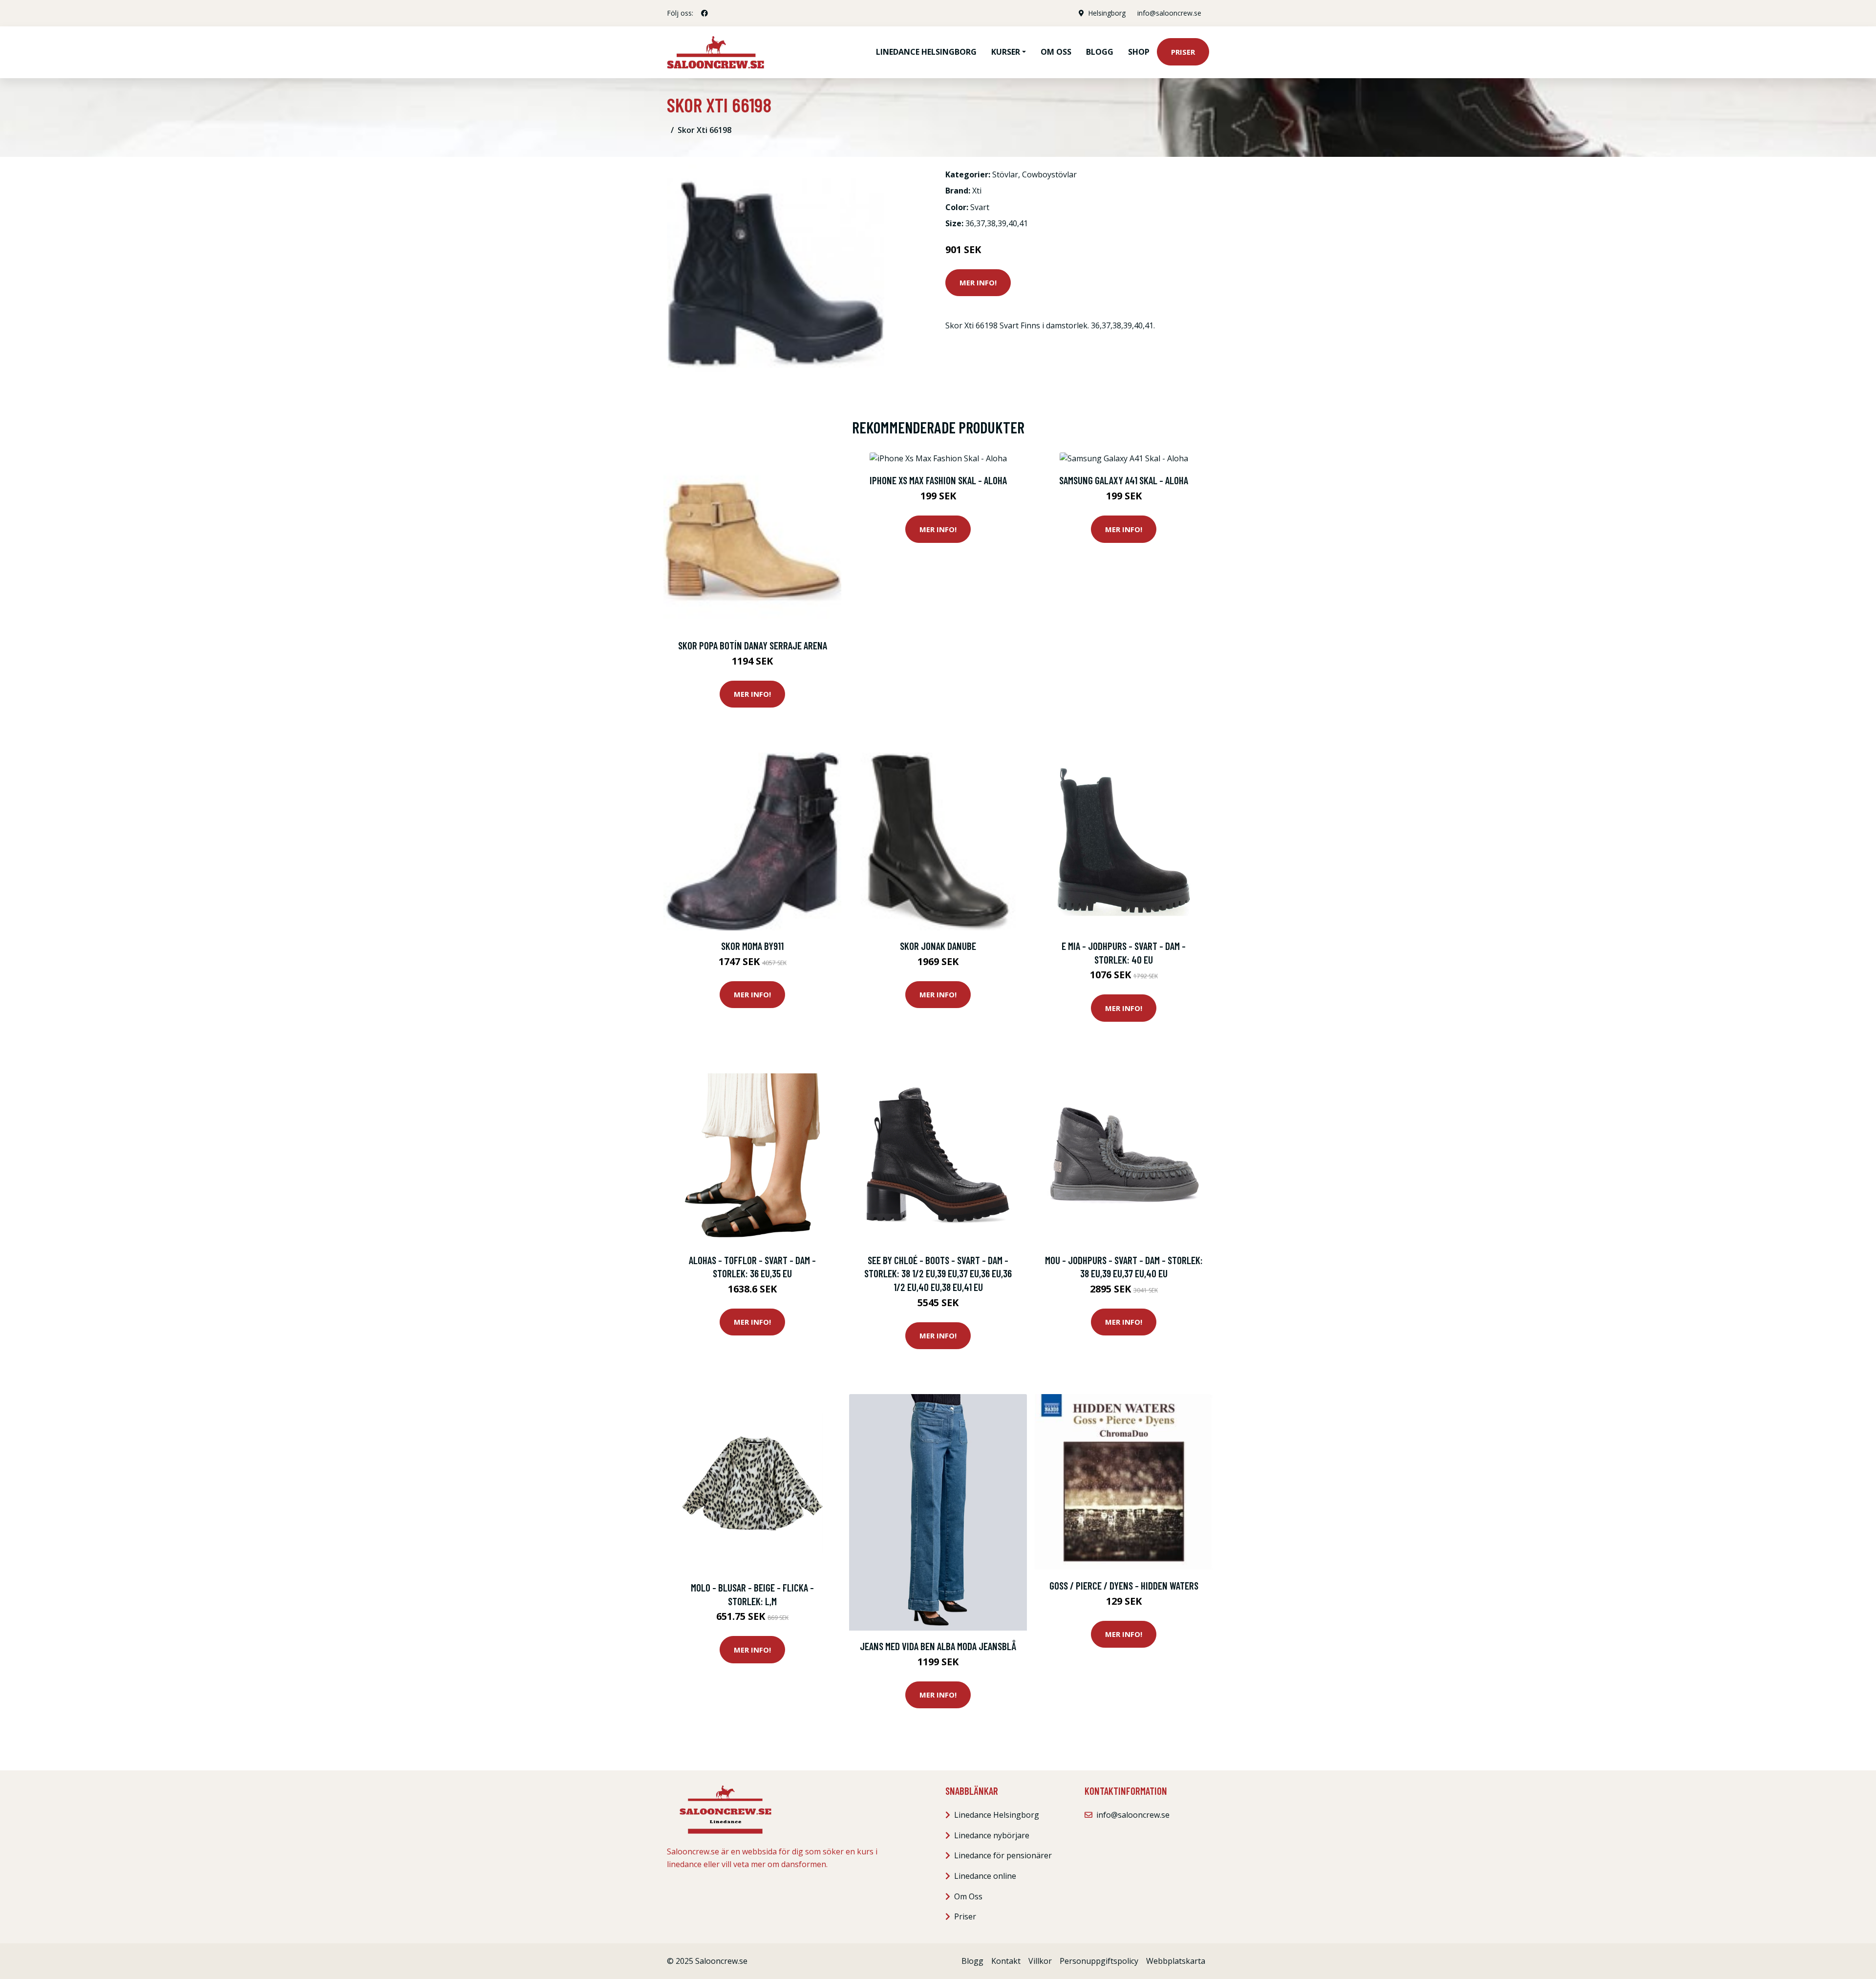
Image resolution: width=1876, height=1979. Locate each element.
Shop (1139, 52)
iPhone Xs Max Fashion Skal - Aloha (938, 480)
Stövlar (1005, 174)
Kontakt (1006, 1961)
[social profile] (704, 13)
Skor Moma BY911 (752, 946)
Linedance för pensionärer (1003, 1855)
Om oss (1056, 52)
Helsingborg (1107, 13)
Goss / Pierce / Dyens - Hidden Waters (1124, 1585)
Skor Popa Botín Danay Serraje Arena (753, 645)
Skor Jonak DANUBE (938, 946)
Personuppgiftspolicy (1099, 1961)
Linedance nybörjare (992, 1835)
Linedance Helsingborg (926, 52)
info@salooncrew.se (1169, 13)
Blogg (1100, 52)
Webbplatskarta (1176, 1961)
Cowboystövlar (1049, 174)
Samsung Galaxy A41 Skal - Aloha (1124, 480)
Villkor (1040, 1961)
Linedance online (985, 1876)
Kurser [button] (1006, 52)
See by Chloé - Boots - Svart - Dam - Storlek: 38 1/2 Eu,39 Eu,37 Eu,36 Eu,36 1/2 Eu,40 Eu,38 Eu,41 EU (938, 1273)
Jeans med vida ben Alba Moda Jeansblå (938, 1646)
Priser (1183, 52)
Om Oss (968, 1896)
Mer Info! (978, 282)
